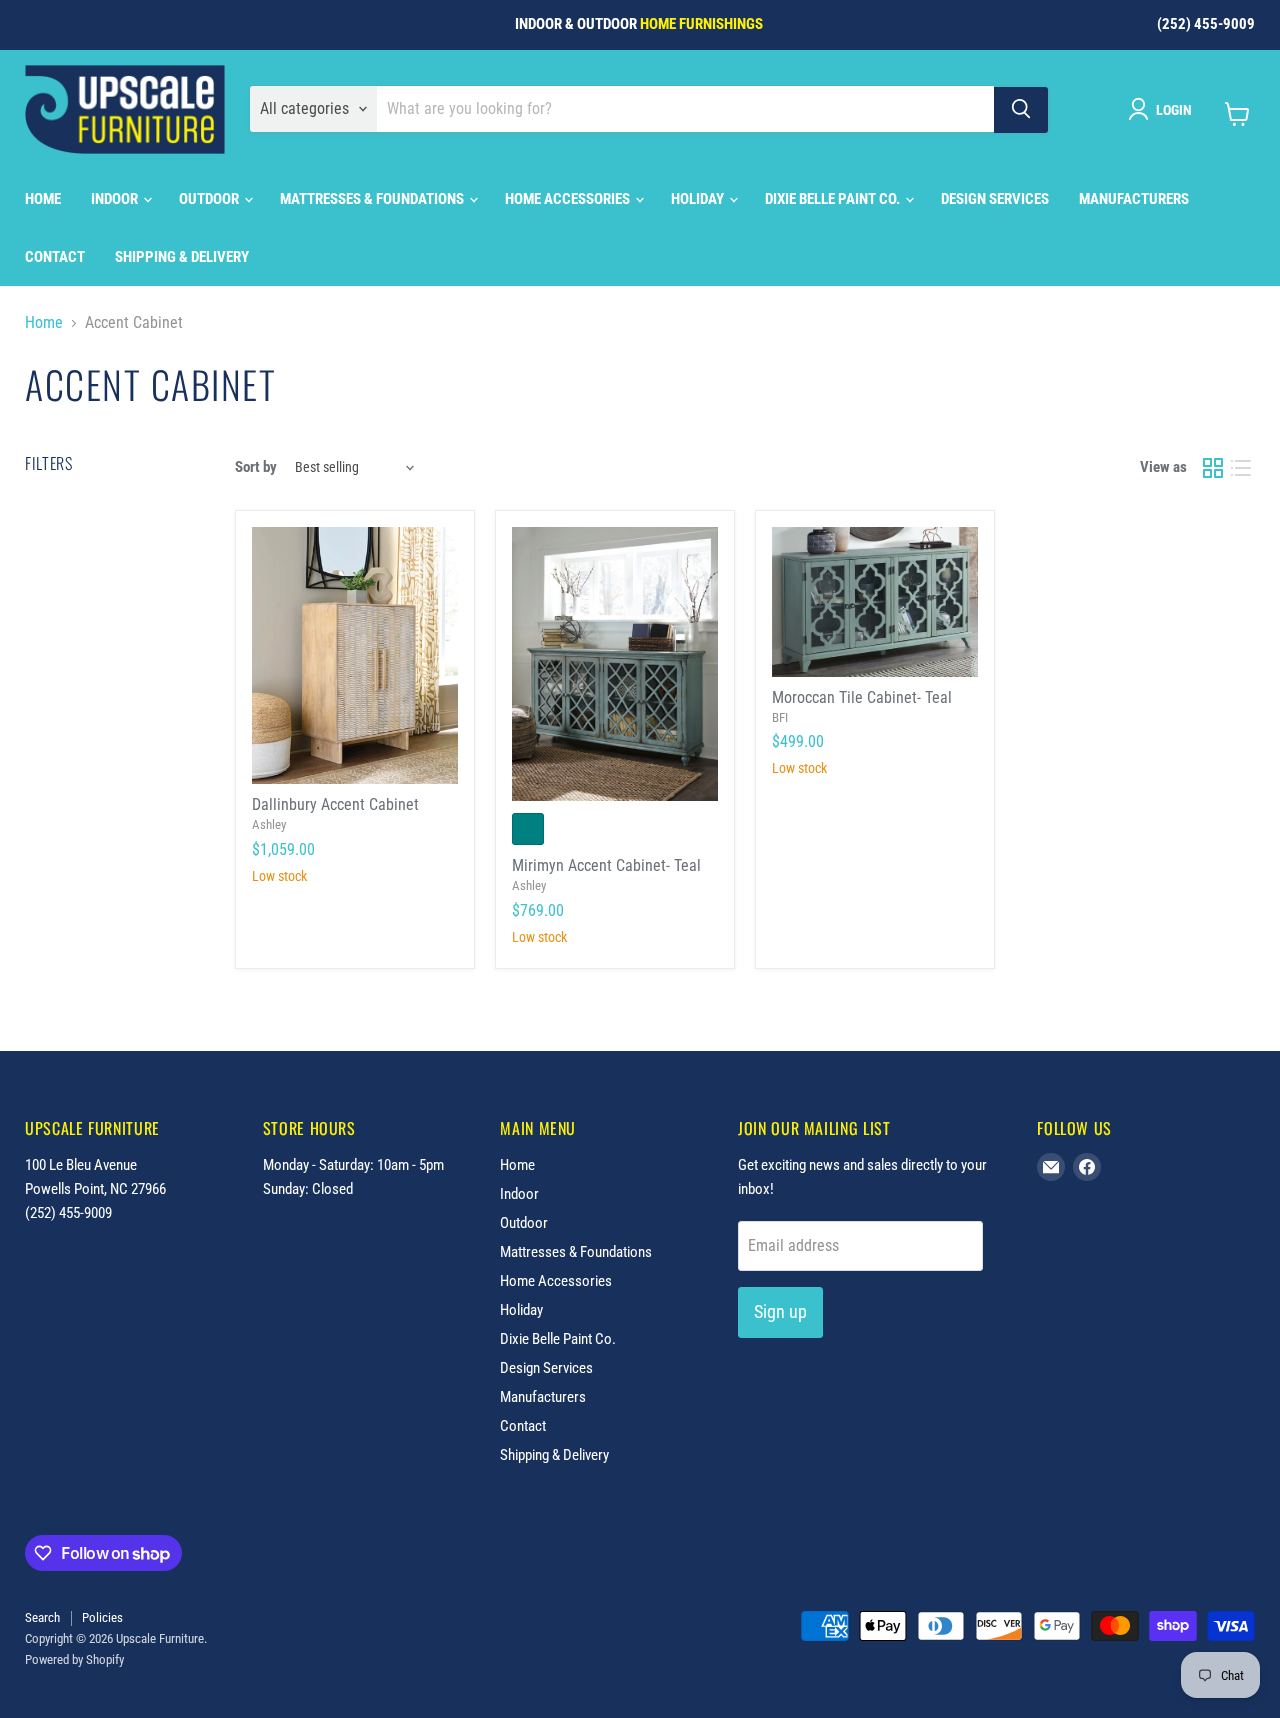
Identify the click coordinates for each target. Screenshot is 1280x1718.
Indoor (116, 199)
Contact (55, 257)
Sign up (780, 1311)
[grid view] (1213, 468)
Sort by (256, 467)
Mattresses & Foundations (373, 199)
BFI (780, 717)
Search (42, 1617)
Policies (102, 1617)
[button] (1164, 109)
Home (43, 199)
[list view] (1241, 468)
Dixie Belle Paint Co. (834, 199)
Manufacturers (1134, 199)
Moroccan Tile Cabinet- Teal (862, 697)
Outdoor (210, 199)
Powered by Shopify (74, 1659)
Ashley (269, 824)
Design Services (995, 199)
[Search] (1021, 109)
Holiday (699, 199)
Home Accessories (569, 199)
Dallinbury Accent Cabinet (335, 804)
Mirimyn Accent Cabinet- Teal (606, 865)
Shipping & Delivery (182, 257)
